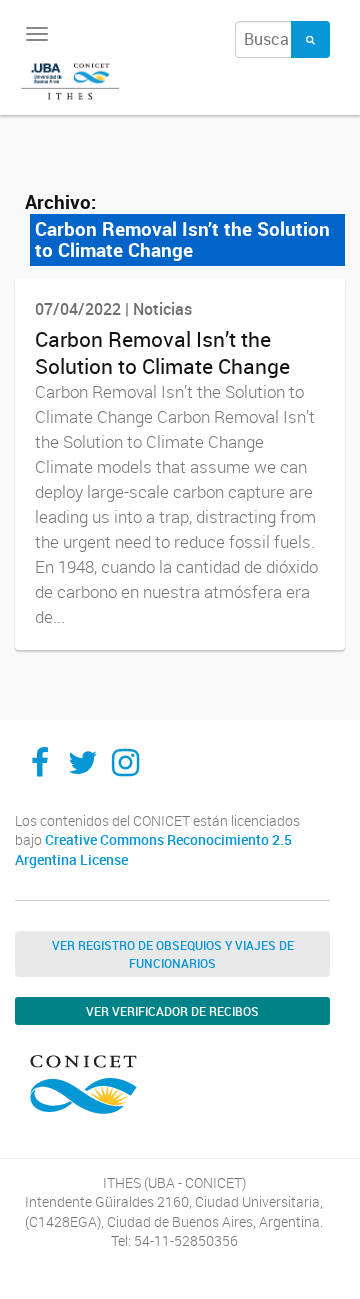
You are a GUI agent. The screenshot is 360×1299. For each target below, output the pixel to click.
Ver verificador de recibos (172, 1011)
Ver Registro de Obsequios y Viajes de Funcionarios (173, 954)
